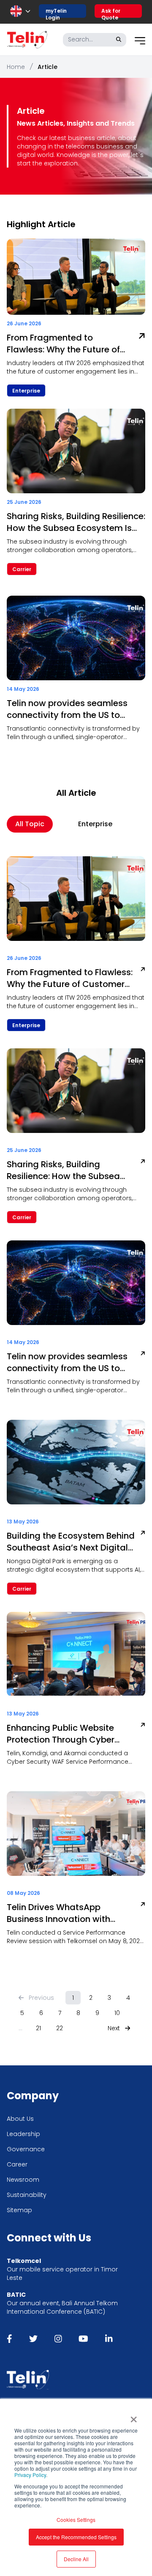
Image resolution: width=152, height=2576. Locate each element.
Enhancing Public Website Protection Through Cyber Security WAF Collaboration (64, 1734)
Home (16, 67)
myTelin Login (56, 12)
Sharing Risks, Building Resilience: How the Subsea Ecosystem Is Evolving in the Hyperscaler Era (76, 522)
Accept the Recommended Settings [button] (76, 2537)
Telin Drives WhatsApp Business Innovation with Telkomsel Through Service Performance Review (63, 1913)
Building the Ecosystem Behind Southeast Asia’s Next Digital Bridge (71, 1542)
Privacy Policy (30, 2475)
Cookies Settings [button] (76, 2520)
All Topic (30, 824)
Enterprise (95, 824)
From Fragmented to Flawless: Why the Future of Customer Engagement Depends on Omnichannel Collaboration (63, 344)
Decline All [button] (76, 2559)
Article (47, 67)
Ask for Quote (111, 12)
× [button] (134, 2417)
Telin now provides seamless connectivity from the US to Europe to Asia (67, 709)
